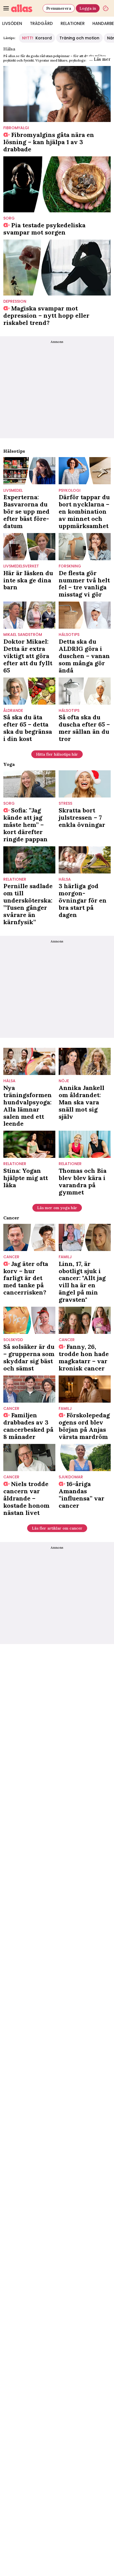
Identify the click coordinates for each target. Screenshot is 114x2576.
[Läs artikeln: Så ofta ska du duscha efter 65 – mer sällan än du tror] (85, 691)
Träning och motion (79, 38)
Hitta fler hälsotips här (57, 754)
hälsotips (69, 635)
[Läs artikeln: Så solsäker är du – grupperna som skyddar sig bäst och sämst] (29, 1320)
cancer (11, 1257)
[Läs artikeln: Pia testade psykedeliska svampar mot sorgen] (57, 184)
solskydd (13, 1340)
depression (15, 301)
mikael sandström (23, 635)
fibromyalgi (16, 128)
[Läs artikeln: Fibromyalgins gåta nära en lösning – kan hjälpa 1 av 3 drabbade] (57, 94)
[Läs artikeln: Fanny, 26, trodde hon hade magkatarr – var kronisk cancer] (85, 1320)
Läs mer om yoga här (57, 1208)
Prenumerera (59, 8)
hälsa (65, 879)
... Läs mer (100, 59)
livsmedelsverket (21, 566)
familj (65, 1257)
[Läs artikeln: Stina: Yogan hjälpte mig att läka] (29, 1144)
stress (65, 803)
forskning (70, 566)
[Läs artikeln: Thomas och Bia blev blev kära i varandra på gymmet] (85, 1144)
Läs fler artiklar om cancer (57, 1528)
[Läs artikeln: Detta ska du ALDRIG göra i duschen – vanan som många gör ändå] (85, 615)
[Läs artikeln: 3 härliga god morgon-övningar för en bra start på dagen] (85, 860)
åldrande (13, 711)
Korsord (37, 38)
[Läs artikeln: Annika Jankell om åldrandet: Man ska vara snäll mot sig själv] (85, 1061)
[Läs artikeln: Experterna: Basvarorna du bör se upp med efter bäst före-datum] (29, 471)
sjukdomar (71, 1477)
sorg (9, 218)
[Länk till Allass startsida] (26, 8)
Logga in (88, 8)
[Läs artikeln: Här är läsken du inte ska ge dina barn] (29, 547)
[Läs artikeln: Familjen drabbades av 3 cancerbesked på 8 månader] (29, 1389)
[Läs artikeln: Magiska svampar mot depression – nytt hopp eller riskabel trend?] (57, 267)
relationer (15, 879)
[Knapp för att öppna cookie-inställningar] (106, 8)
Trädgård (41, 23)
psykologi (70, 491)
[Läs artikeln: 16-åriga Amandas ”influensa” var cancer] (85, 1458)
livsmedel (13, 491)
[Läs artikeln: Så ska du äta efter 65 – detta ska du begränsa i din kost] (29, 691)
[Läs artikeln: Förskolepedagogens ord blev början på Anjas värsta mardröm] (85, 1389)
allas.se (14, 56)
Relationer (73, 23)
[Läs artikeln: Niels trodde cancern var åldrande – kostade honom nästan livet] (29, 1458)
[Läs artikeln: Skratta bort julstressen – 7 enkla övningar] (85, 784)
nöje (64, 1081)
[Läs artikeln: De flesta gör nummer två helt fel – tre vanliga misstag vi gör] (85, 547)
